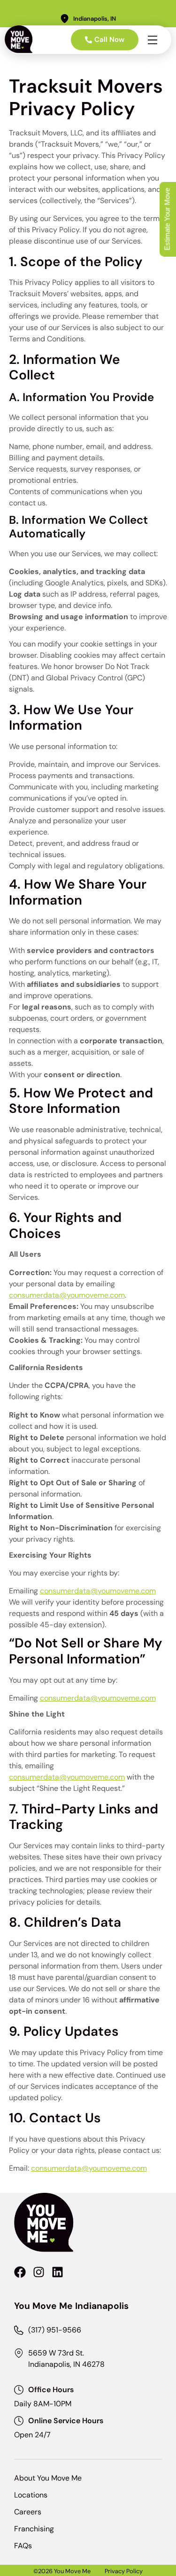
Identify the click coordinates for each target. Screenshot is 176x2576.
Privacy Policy (124, 2571)
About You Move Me (48, 2478)
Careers (28, 2512)
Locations (31, 2495)
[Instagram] (39, 2272)
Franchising (34, 2529)
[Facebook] (20, 2272)
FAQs (23, 2546)
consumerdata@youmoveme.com (67, 1295)
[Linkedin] (57, 2272)
